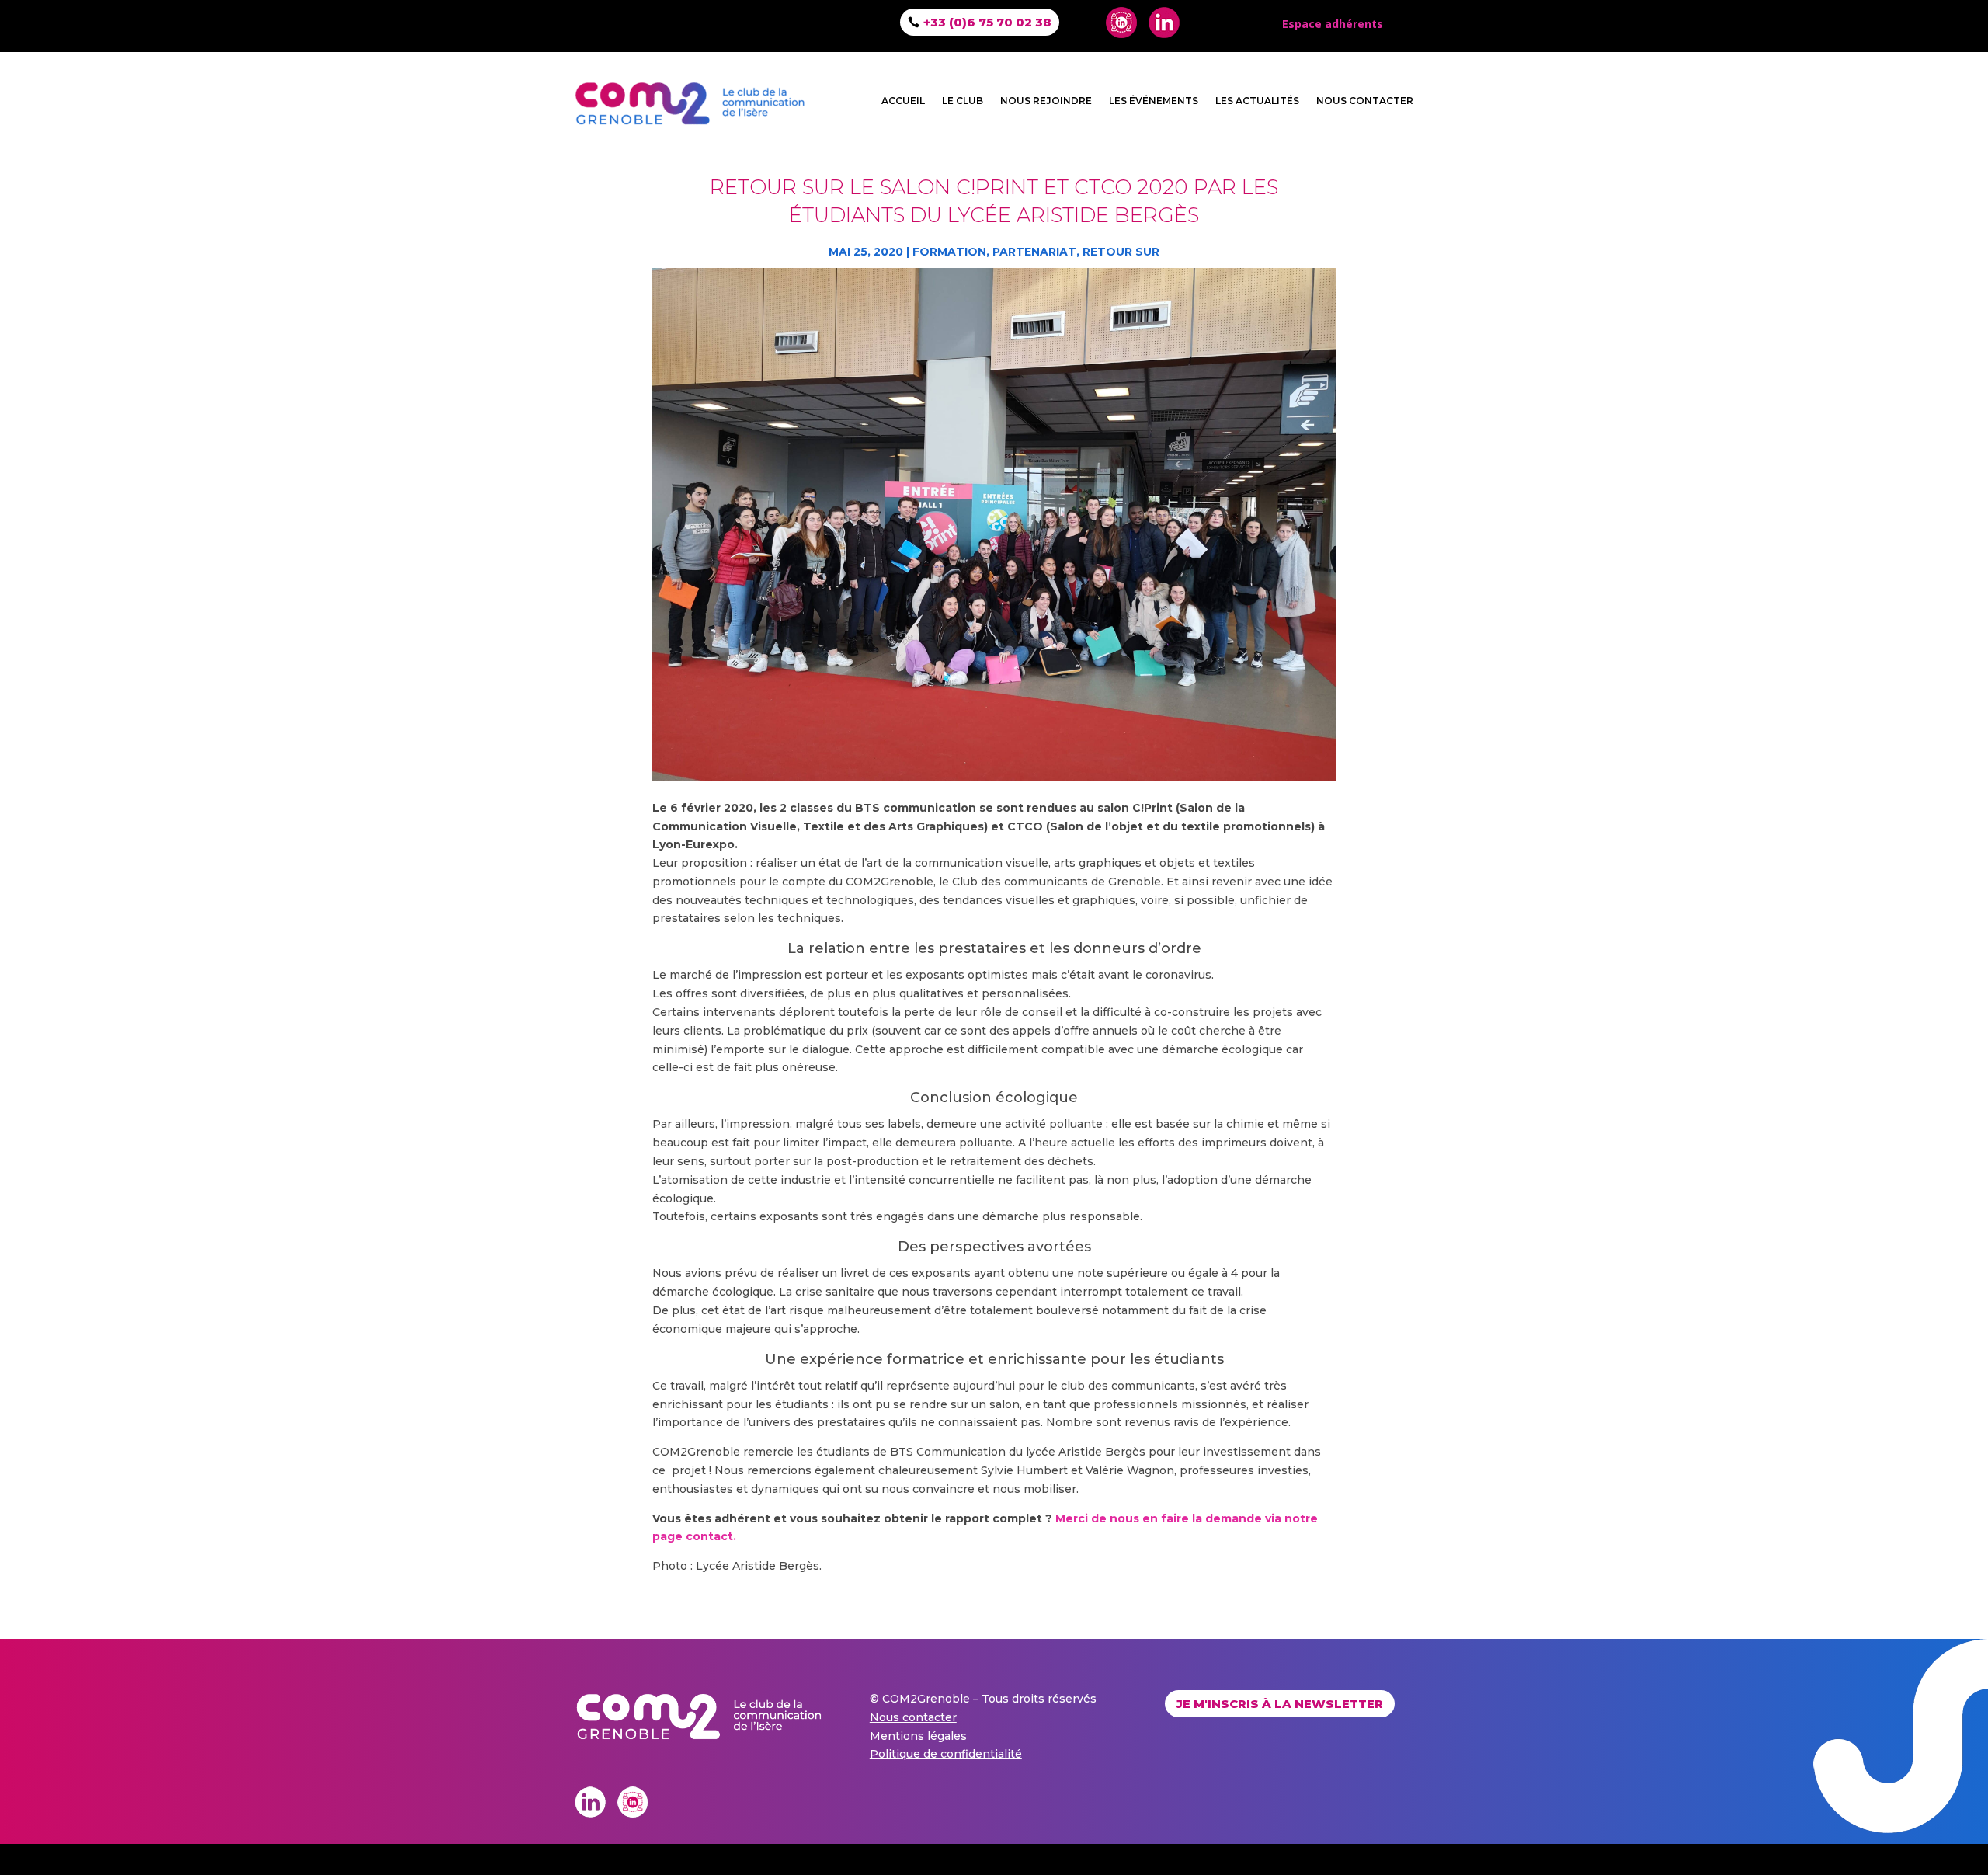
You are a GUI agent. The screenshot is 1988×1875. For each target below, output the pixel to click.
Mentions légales (918, 1736)
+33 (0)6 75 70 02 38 (987, 22)
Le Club (963, 101)
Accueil (903, 101)
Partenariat (1034, 252)
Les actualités (1257, 101)
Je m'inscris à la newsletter (1280, 1704)
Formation (949, 252)
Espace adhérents (1333, 24)
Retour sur (1121, 252)
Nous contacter (1365, 101)
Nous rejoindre (1046, 101)
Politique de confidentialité (946, 1754)
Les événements (1154, 101)
